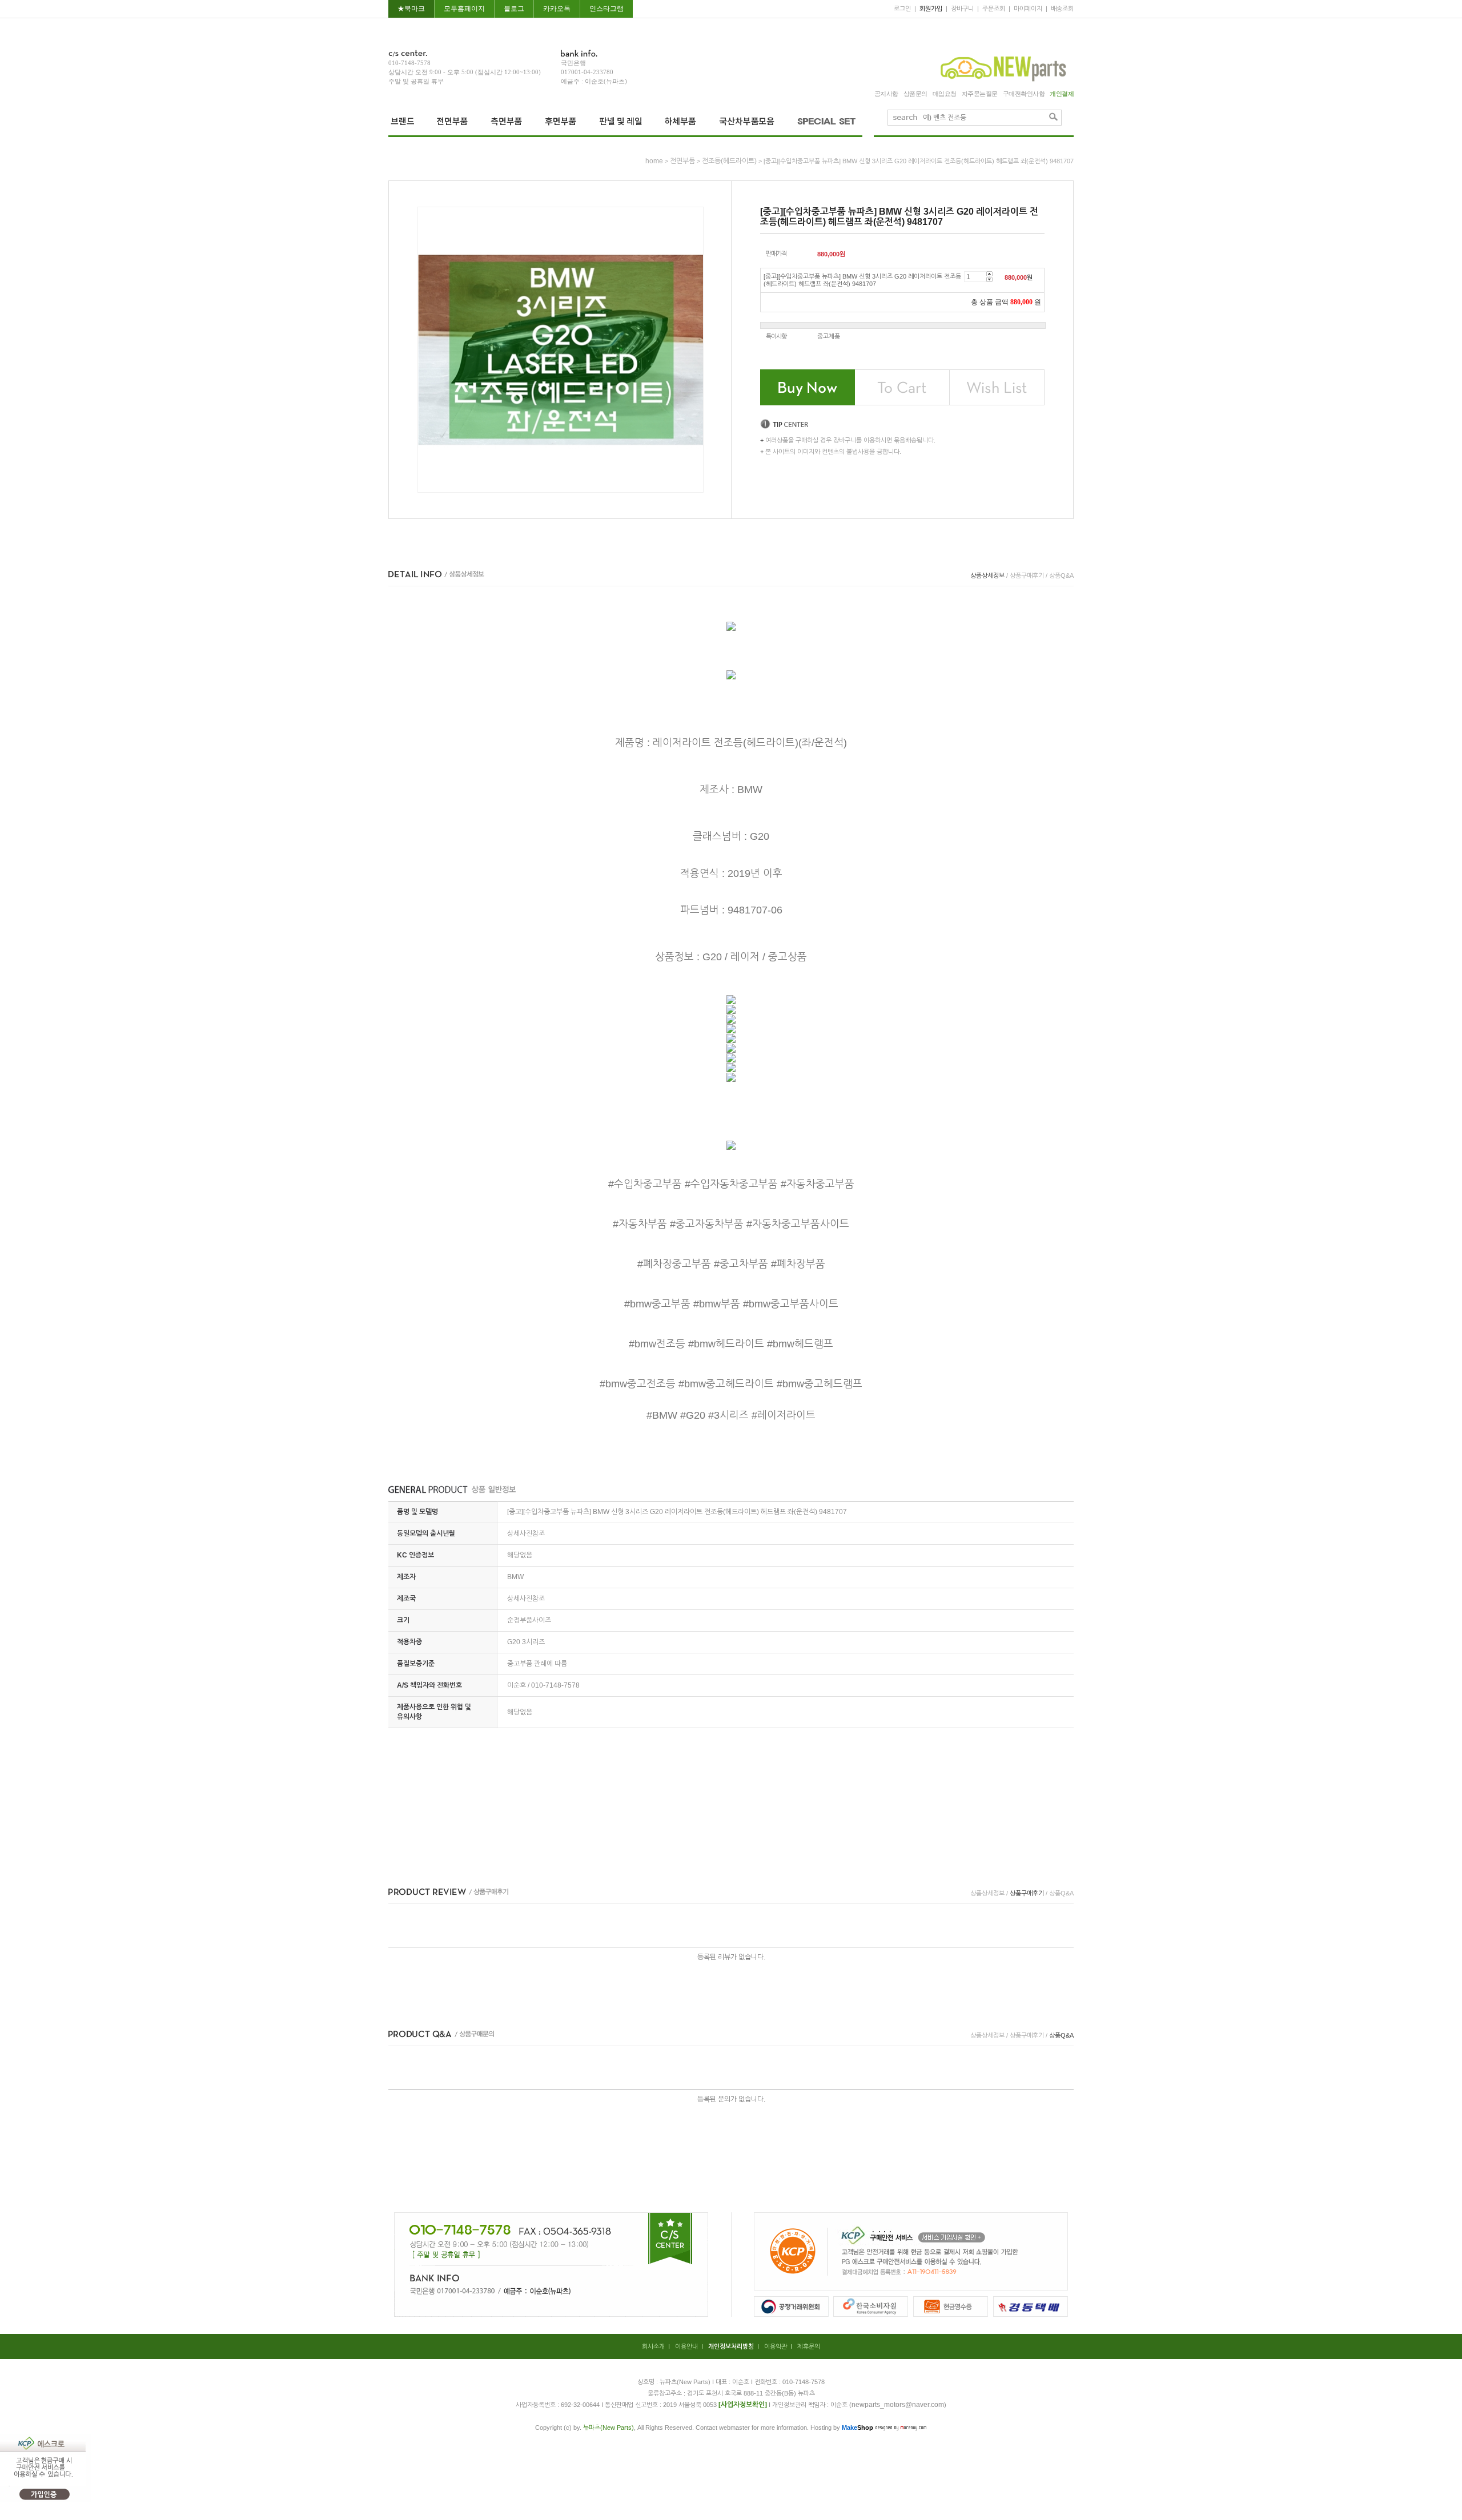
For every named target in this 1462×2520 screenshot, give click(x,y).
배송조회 (1062, 9)
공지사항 (886, 94)
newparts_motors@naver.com (898, 2405)
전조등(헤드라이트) (729, 161)
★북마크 (411, 9)
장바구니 (962, 9)
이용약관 (776, 2346)
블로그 (514, 9)
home (654, 161)
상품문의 (915, 94)
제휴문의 (809, 2346)
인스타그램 (607, 9)
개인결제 (1062, 94)
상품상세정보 (987, 575)
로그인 (902, 9)
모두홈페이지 (464, 9)
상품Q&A (1061, 575)
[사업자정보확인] (743, 2405)
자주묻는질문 (980, 94)
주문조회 (994, 9)
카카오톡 (557, 9)
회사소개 (653, 2346)
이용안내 (686, 2346)
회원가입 (931, 9)
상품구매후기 (1027, 575)
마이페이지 (1028, 9)
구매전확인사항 (1024, 94)
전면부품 (682, 161)
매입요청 (945, 94)
